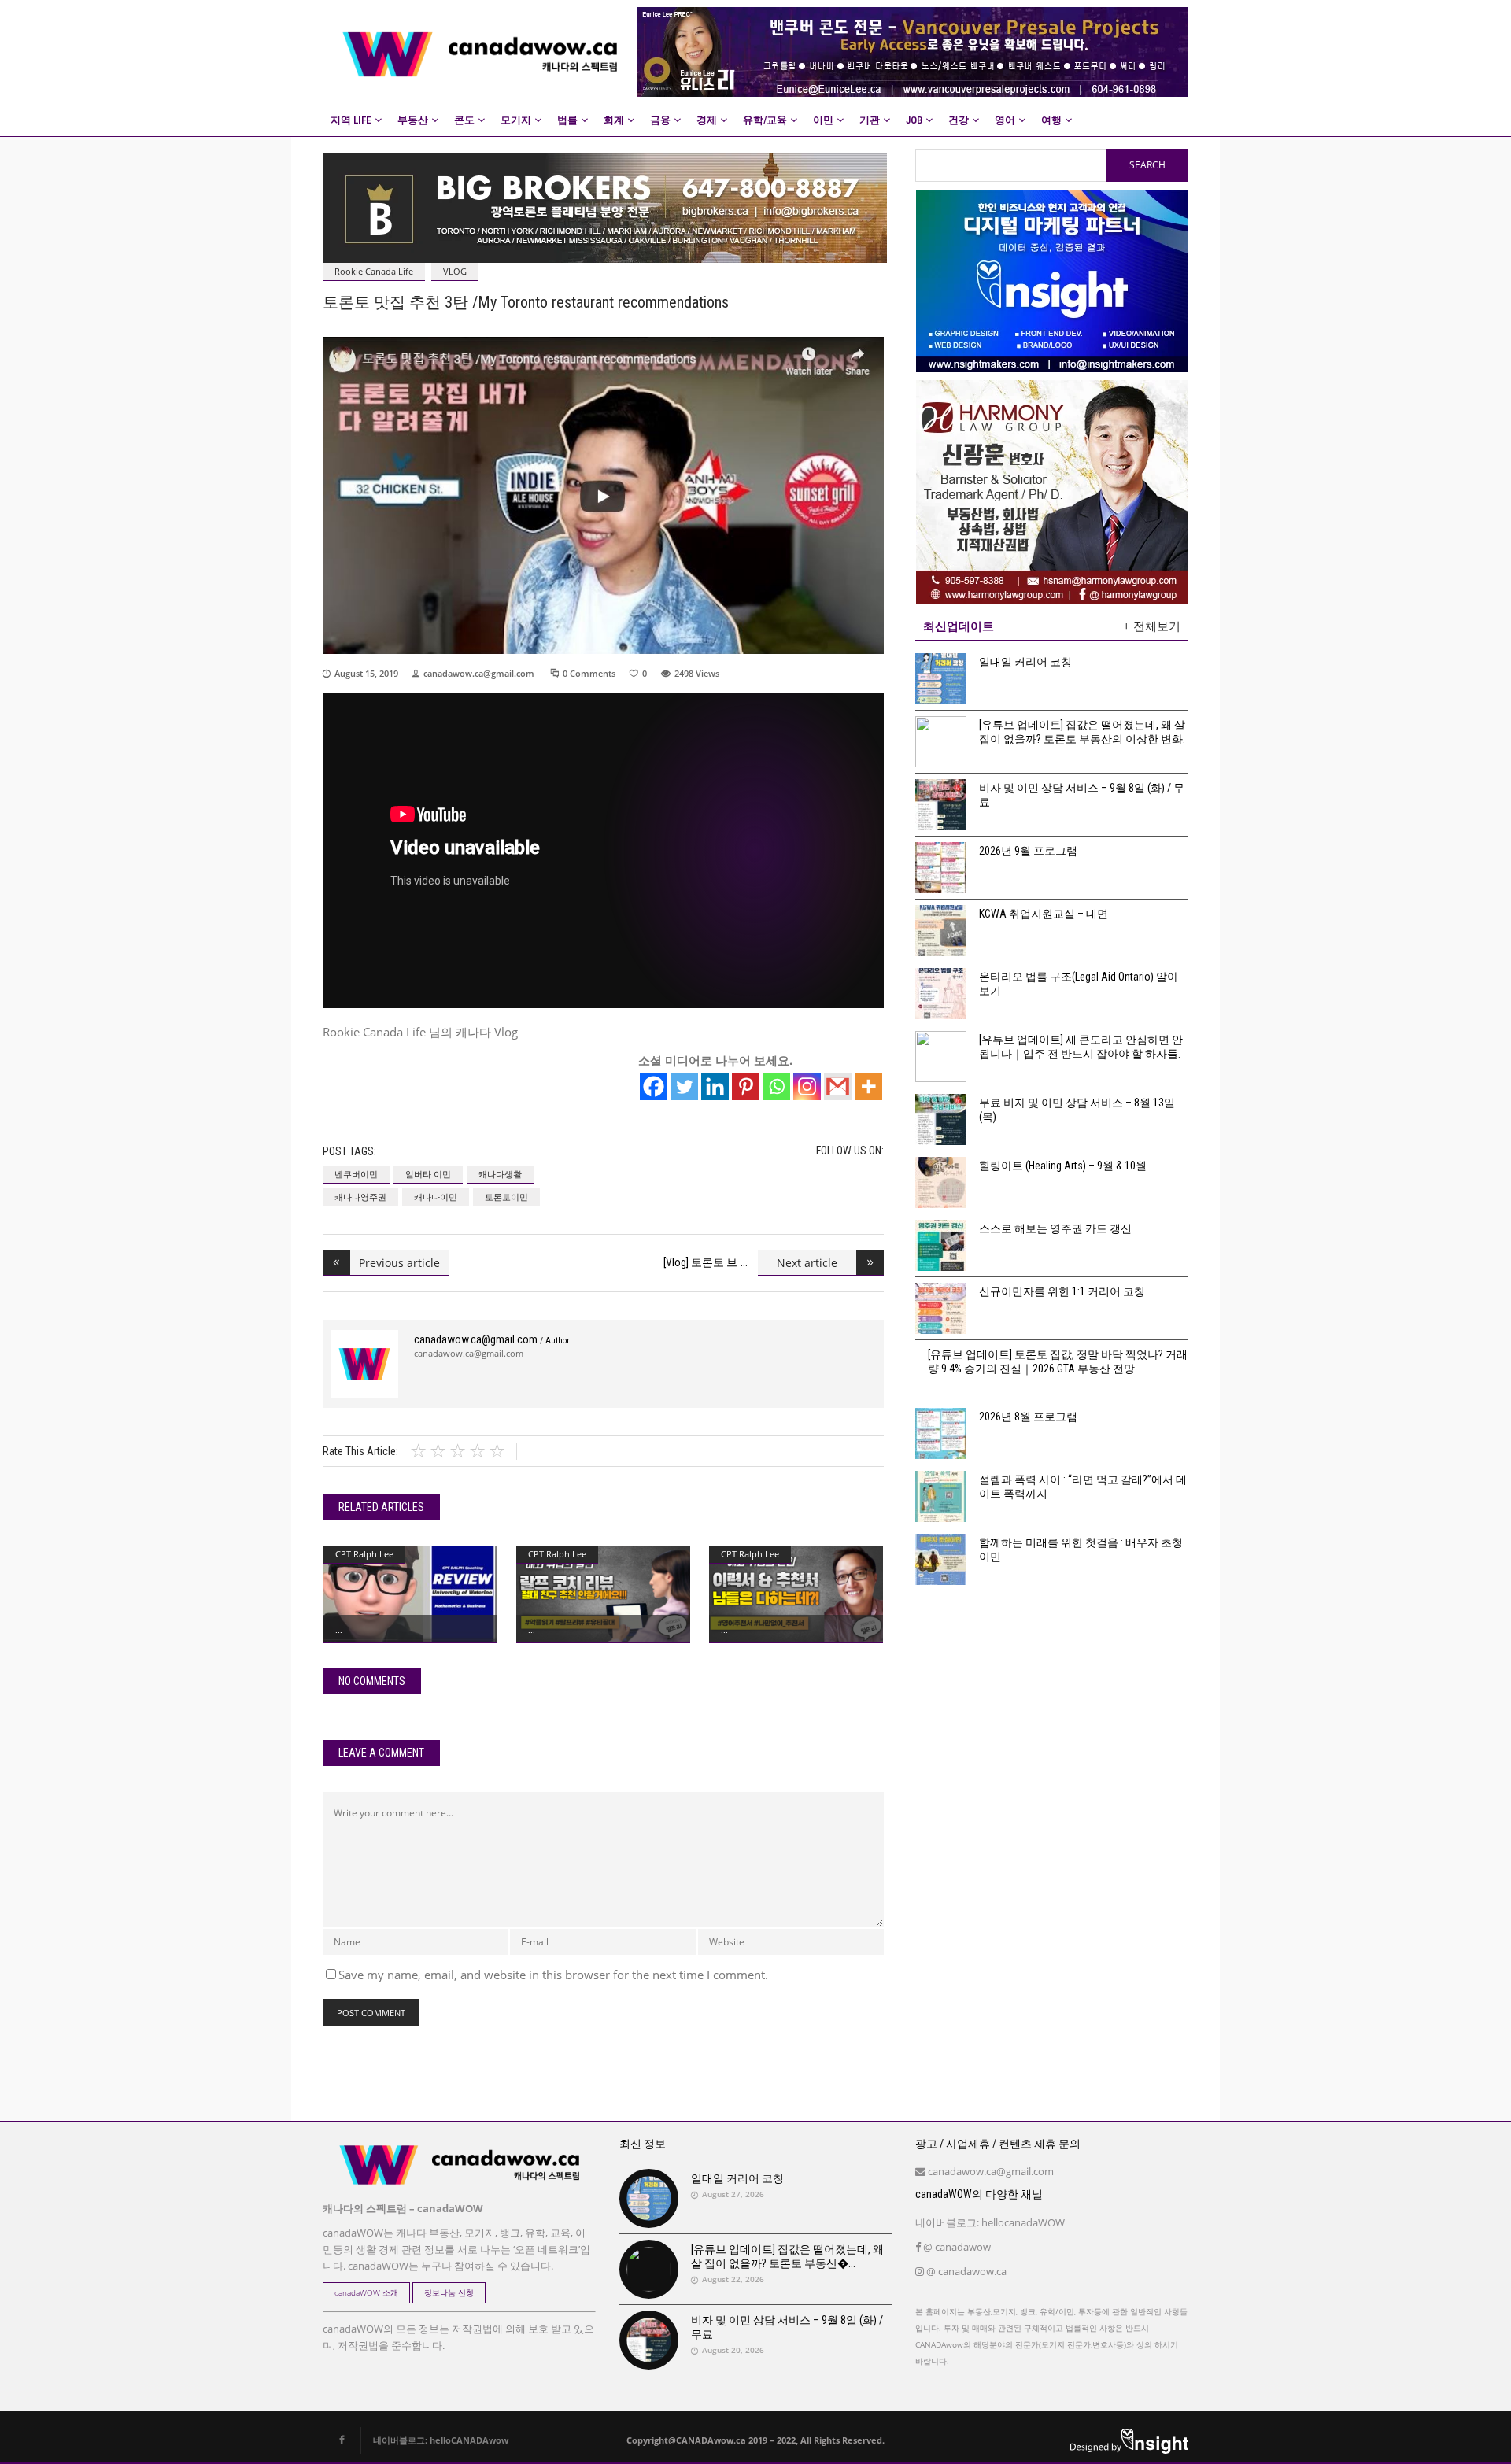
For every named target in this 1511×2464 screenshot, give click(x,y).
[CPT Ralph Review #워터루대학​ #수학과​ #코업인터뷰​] (410, 1594)
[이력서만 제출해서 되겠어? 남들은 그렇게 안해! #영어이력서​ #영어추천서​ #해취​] (796, 1594)
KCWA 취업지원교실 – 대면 (1044, 914)
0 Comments (589, 673)
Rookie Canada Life (374, 271)
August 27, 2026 (733, 2194)
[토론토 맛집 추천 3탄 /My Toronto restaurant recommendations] (364, 1364)
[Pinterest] (746, 1086)
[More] (868, 1086)
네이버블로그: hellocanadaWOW (990, 2222)
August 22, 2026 (733, 2279)
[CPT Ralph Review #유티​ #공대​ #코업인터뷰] (603, 1594)
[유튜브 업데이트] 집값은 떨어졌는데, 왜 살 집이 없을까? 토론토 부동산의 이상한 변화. (1082, 732)
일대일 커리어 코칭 (1025, 662)
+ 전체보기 (1152, 626)
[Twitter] (684, 1086)
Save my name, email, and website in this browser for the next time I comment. (553, 1975)
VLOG (455, 271)
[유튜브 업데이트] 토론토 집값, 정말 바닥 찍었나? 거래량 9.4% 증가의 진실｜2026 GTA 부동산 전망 (1058, 1361)
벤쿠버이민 (356, 1174)
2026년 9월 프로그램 (1028, 851)
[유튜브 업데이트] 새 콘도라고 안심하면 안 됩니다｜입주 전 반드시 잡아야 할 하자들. (1081, 1047)
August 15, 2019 (366, 673)
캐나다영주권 (360, 1197)
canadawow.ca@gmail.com (479, 673)
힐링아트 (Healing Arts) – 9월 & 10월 (1063, 1166)
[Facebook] (654, 1086)
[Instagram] (807, 1086)
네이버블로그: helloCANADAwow (435, 2440)
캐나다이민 (436, 1197)
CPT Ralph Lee (364, 1554)
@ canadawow (956, 2247)
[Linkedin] (715, 1086)
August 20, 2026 (733, 2350)
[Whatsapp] (776, 1086)
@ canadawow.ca (965, 2271)
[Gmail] (838, 1086)
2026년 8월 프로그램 (1028, 1417)
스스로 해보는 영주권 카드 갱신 (1055, 1228)
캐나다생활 (500, 1174)
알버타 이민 (428, 1174)
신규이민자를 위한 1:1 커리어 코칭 (1062, 1291)
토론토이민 (506, 1197)
